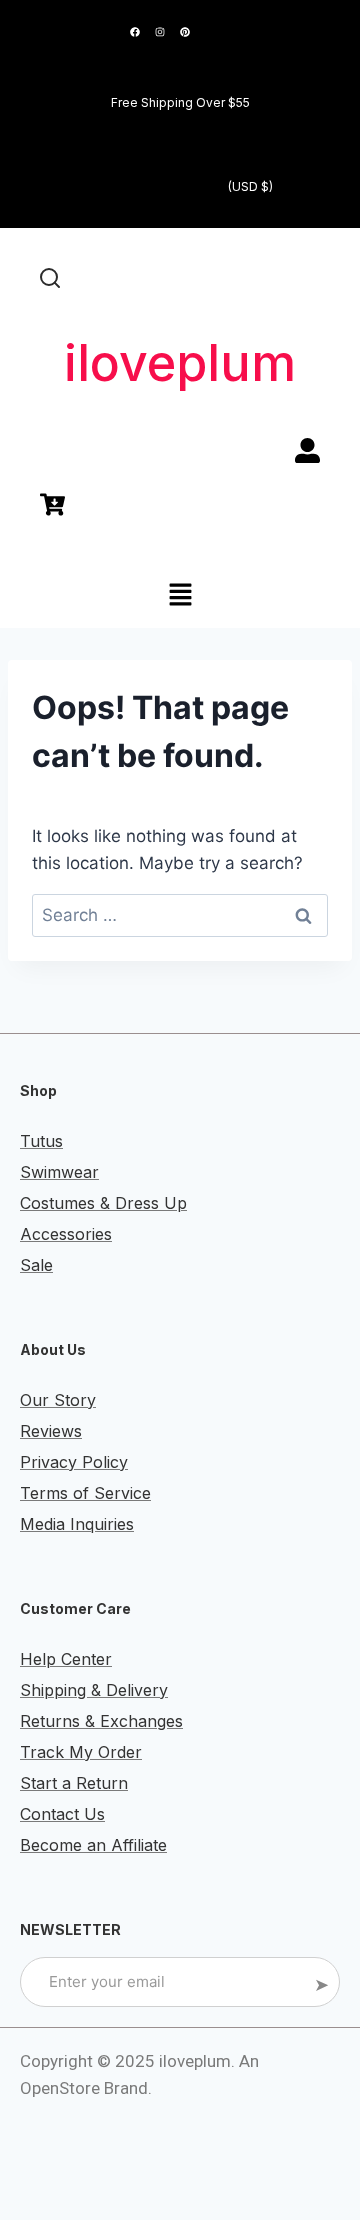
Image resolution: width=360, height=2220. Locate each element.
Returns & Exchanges (101, 1721)
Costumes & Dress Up (103, 1203)
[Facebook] (135, 32)
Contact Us (62, 1814)
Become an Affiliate (93, 1845)
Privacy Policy (74, 1462)
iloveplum (180, 363)
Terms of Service (85, 1493)
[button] (180, 596)
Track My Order (81, 1752)
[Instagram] (160, 32)
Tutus (41, 1141)
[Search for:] (180, 915)
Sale (36, 1265)
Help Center (66, 1659)
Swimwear (59, 1172)
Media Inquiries (77, 1524)
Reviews (51, 1431)
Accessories (66, 1234)
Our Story (58, 1400)
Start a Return (74, 1783)
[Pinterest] (185, 32)
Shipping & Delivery (94, 1690)
